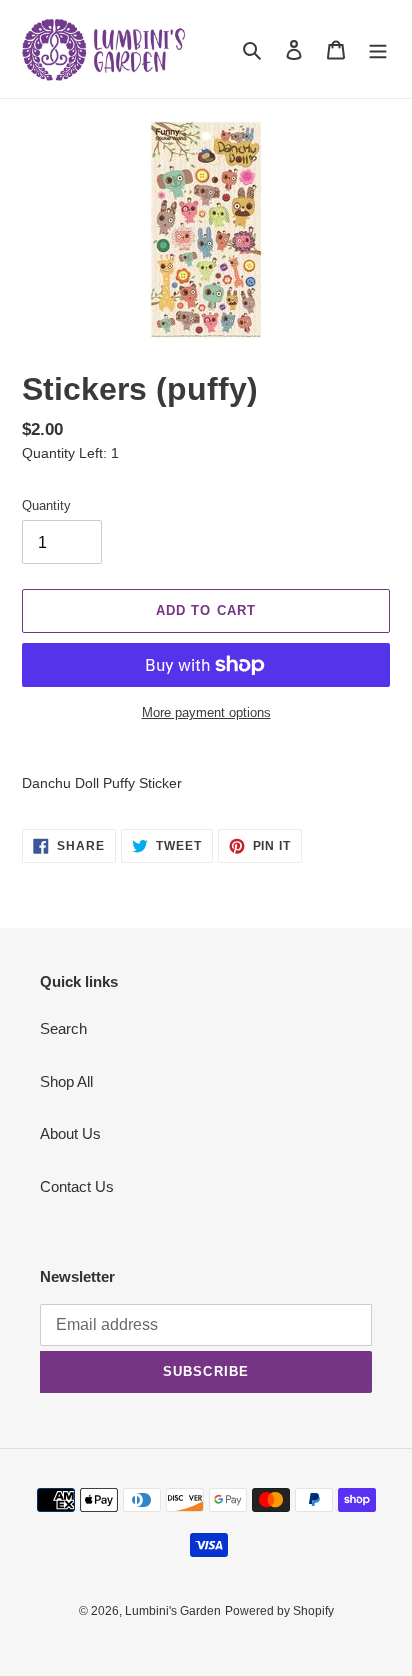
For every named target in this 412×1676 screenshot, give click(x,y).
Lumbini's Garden (173, 1611)
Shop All (66, 1081)
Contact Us (77, 1186)
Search (63, 1028)
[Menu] (378, 49)
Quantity (46, 505)
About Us (70, 1133)
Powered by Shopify (279, 1611)
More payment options (206, 712)
